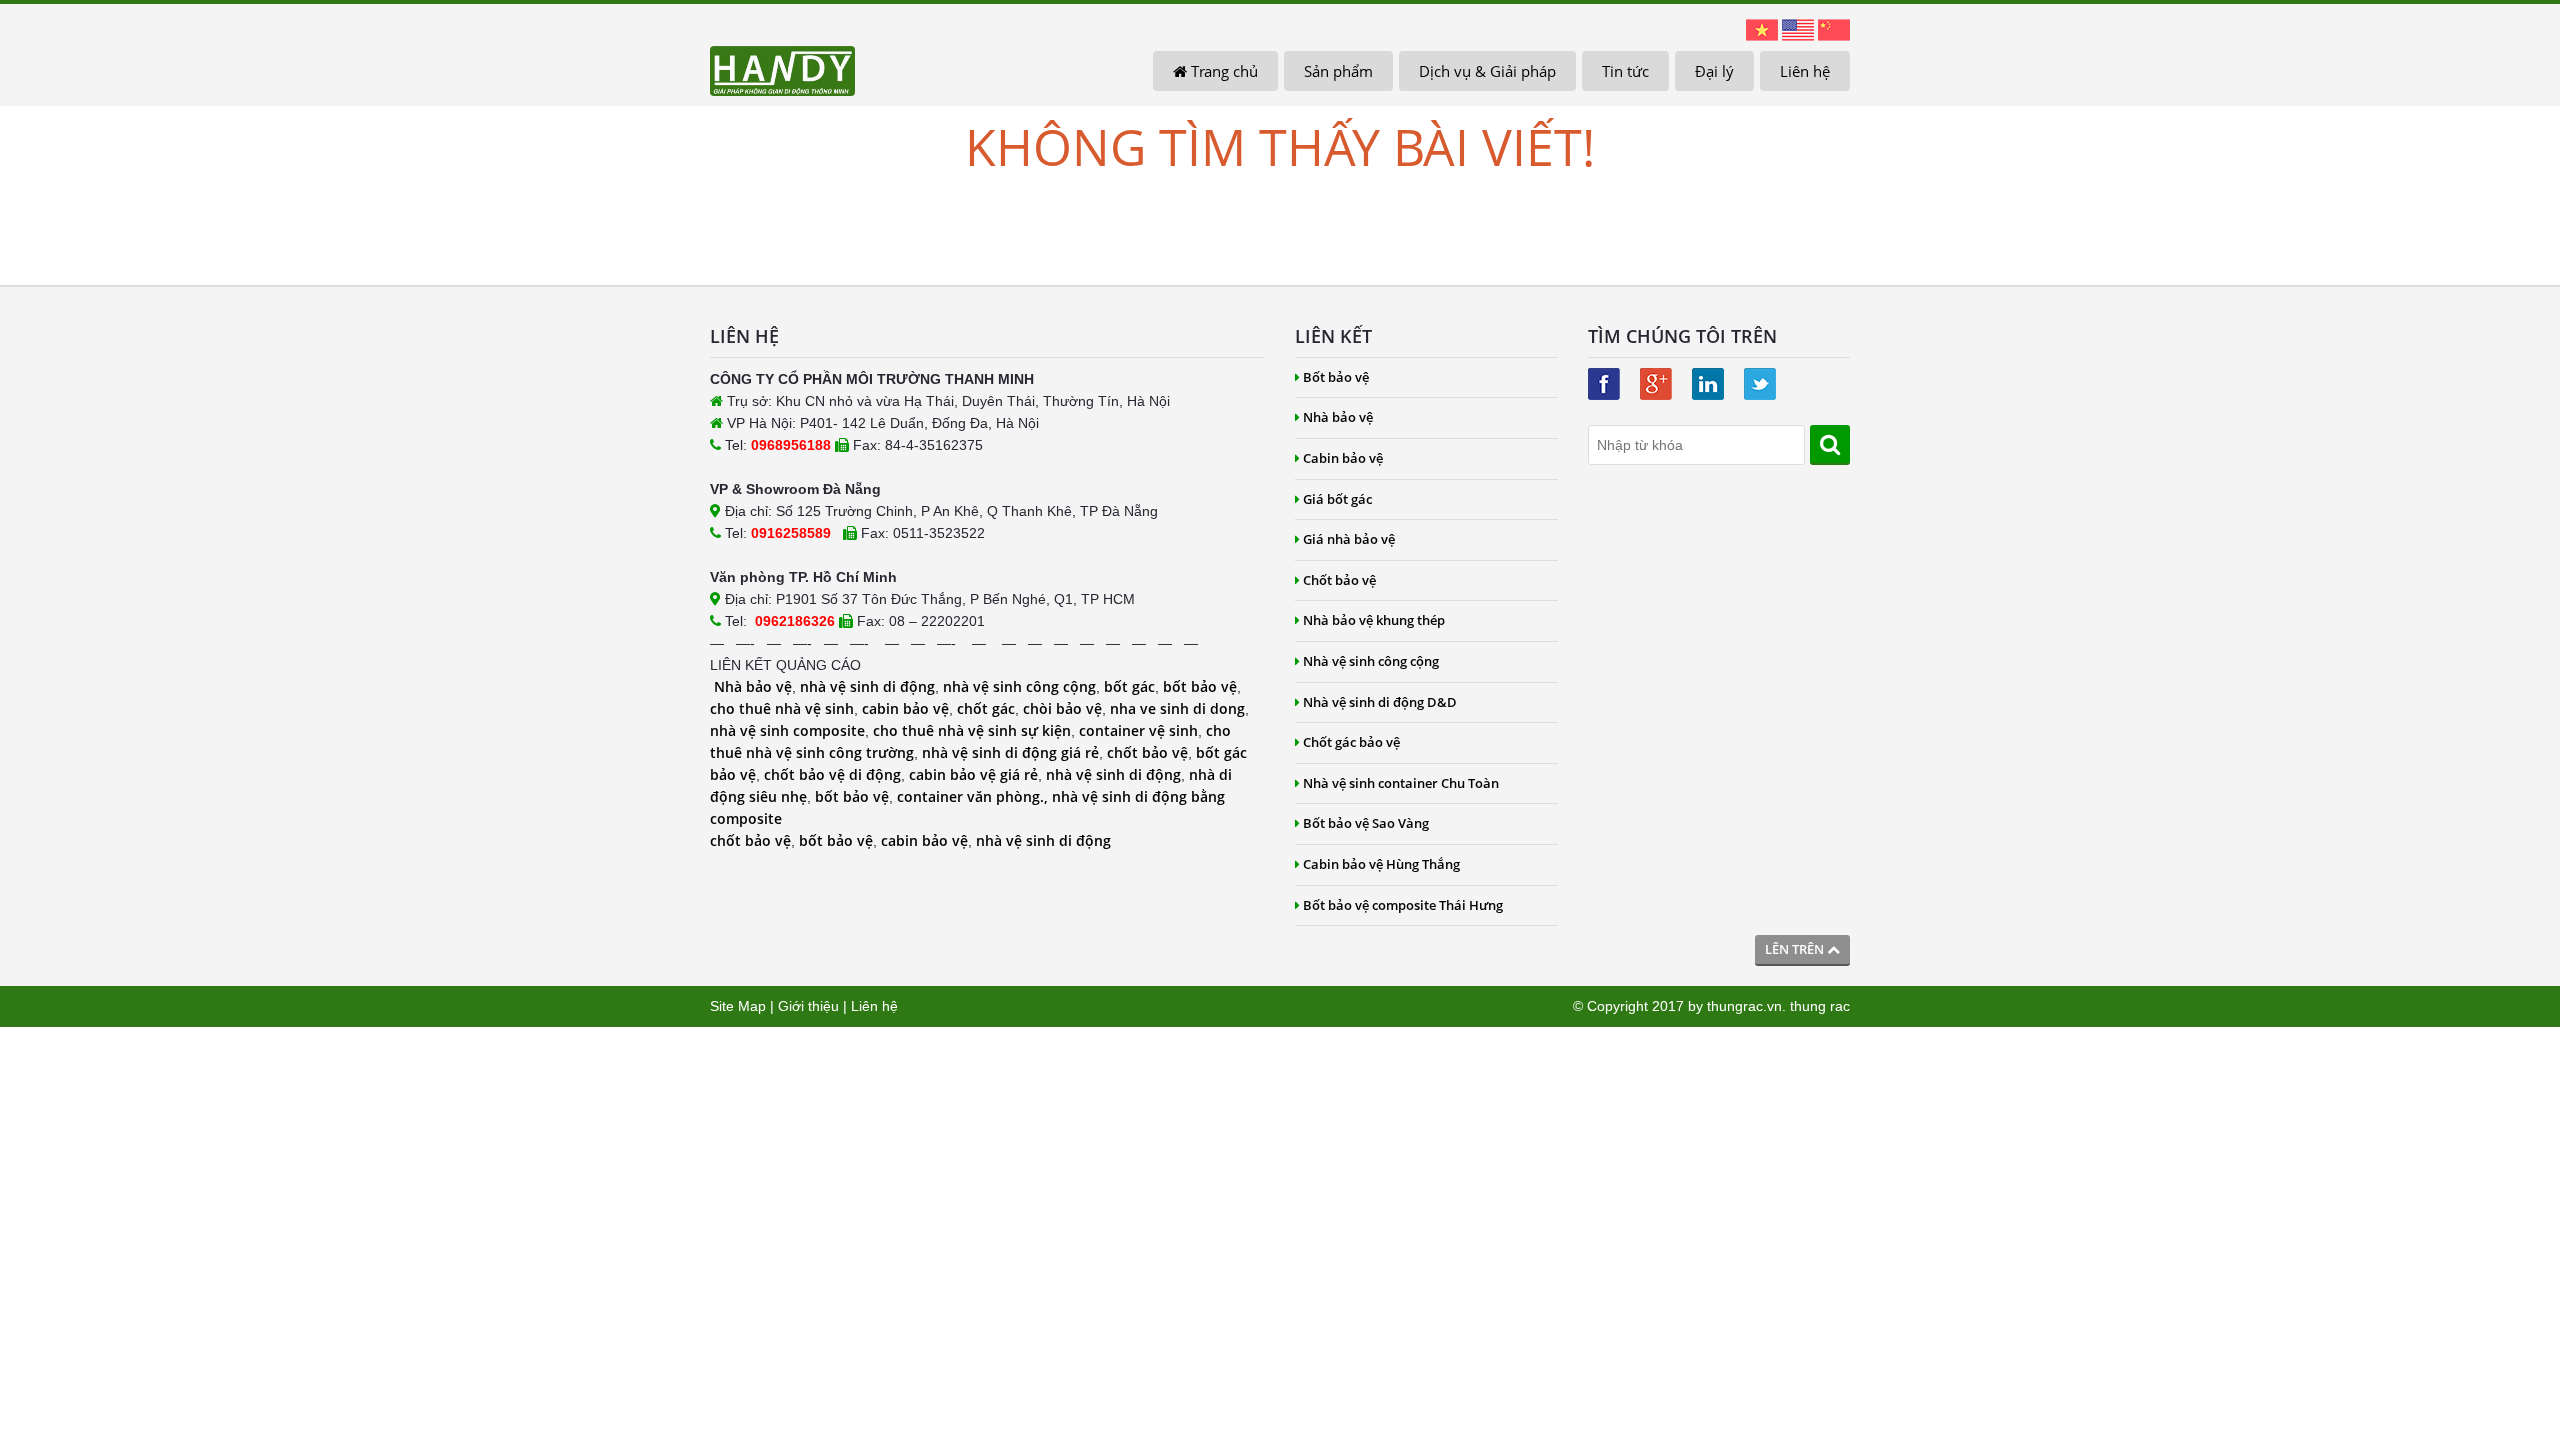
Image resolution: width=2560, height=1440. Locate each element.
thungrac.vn (1744, 1006)
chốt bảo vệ (1147, 752)
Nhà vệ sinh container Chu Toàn (1401, 783)
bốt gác (1129, 686)
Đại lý (1714, 71)
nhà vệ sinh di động (867, 686)
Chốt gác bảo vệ (1351, 742)
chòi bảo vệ (1062, 708)
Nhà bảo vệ (753, 686)
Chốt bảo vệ (1339, 580)
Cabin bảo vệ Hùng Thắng (1381, 864)
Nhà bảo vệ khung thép (1374, 620)
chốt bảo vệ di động (832, 774)
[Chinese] (1834, 29)
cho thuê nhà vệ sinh (782, 708)
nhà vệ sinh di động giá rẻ (1010, 752)
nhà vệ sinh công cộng (1019, 686)
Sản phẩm (1338, 71)
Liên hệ (1805, 71)
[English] (1798, 29)
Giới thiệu (808, 1006)
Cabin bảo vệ (1343, 458)
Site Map (738, 1006)
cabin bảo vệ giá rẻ (973, 774)
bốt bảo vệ (1200, 686)
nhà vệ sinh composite (787, 730)
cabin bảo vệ (905, 708)
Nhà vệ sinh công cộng (1371, 661)
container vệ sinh (1138, 730)
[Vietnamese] (1762, 29)
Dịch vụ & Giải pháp (1487, 71)
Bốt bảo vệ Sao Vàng (1366, 823)
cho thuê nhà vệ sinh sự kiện (972, 730)
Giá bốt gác (1337, 499)
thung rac (1820, 1006)
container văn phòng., (974, 796)
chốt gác (986, 708)
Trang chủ (1222, 71)
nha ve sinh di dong (1177, 708)
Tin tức (1625, 71)
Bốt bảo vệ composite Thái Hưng (1403, 905)
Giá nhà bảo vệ (1349, 539)
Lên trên (1796, 949)
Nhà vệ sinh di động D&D (1380, 702)
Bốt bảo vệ (1336, 377)
